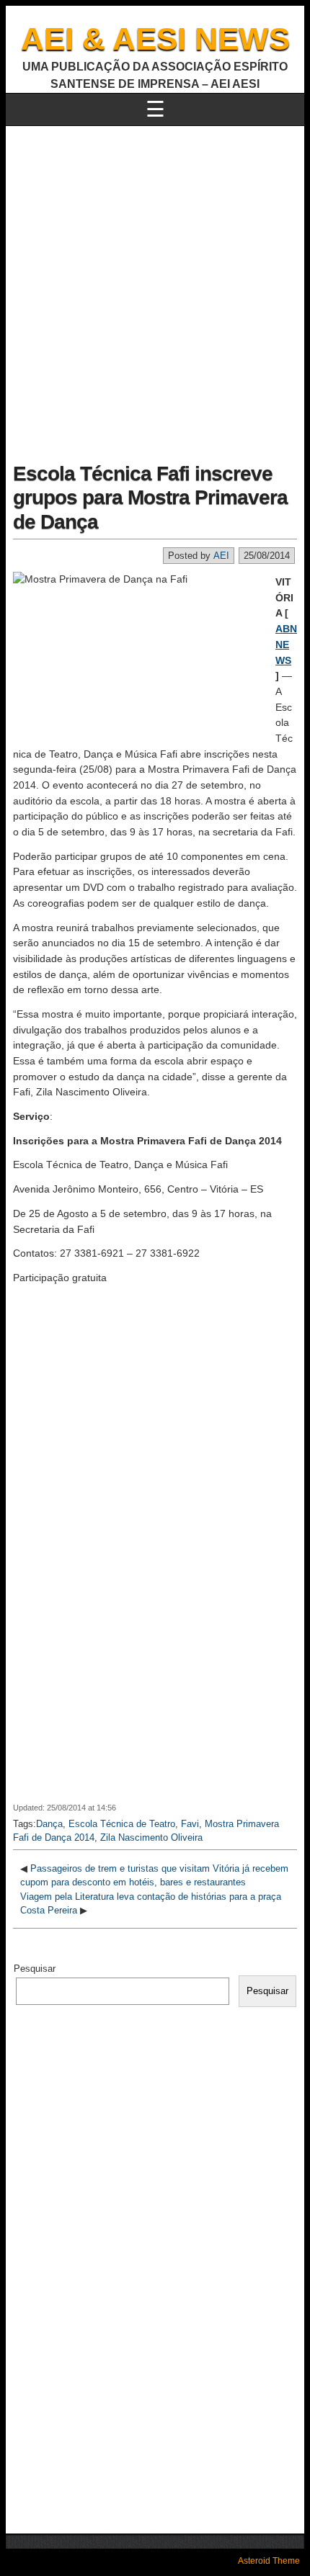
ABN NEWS (286, 644)
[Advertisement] (155, 288)
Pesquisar (35, 1969)
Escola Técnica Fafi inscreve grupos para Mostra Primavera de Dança (150, 498)
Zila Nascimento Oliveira (151, 1837)
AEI (221, 556)
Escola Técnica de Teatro (122, 1824)
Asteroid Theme (269, 2561)
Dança (49, 1824)
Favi (190, 1824)
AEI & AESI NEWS (155, 39)
